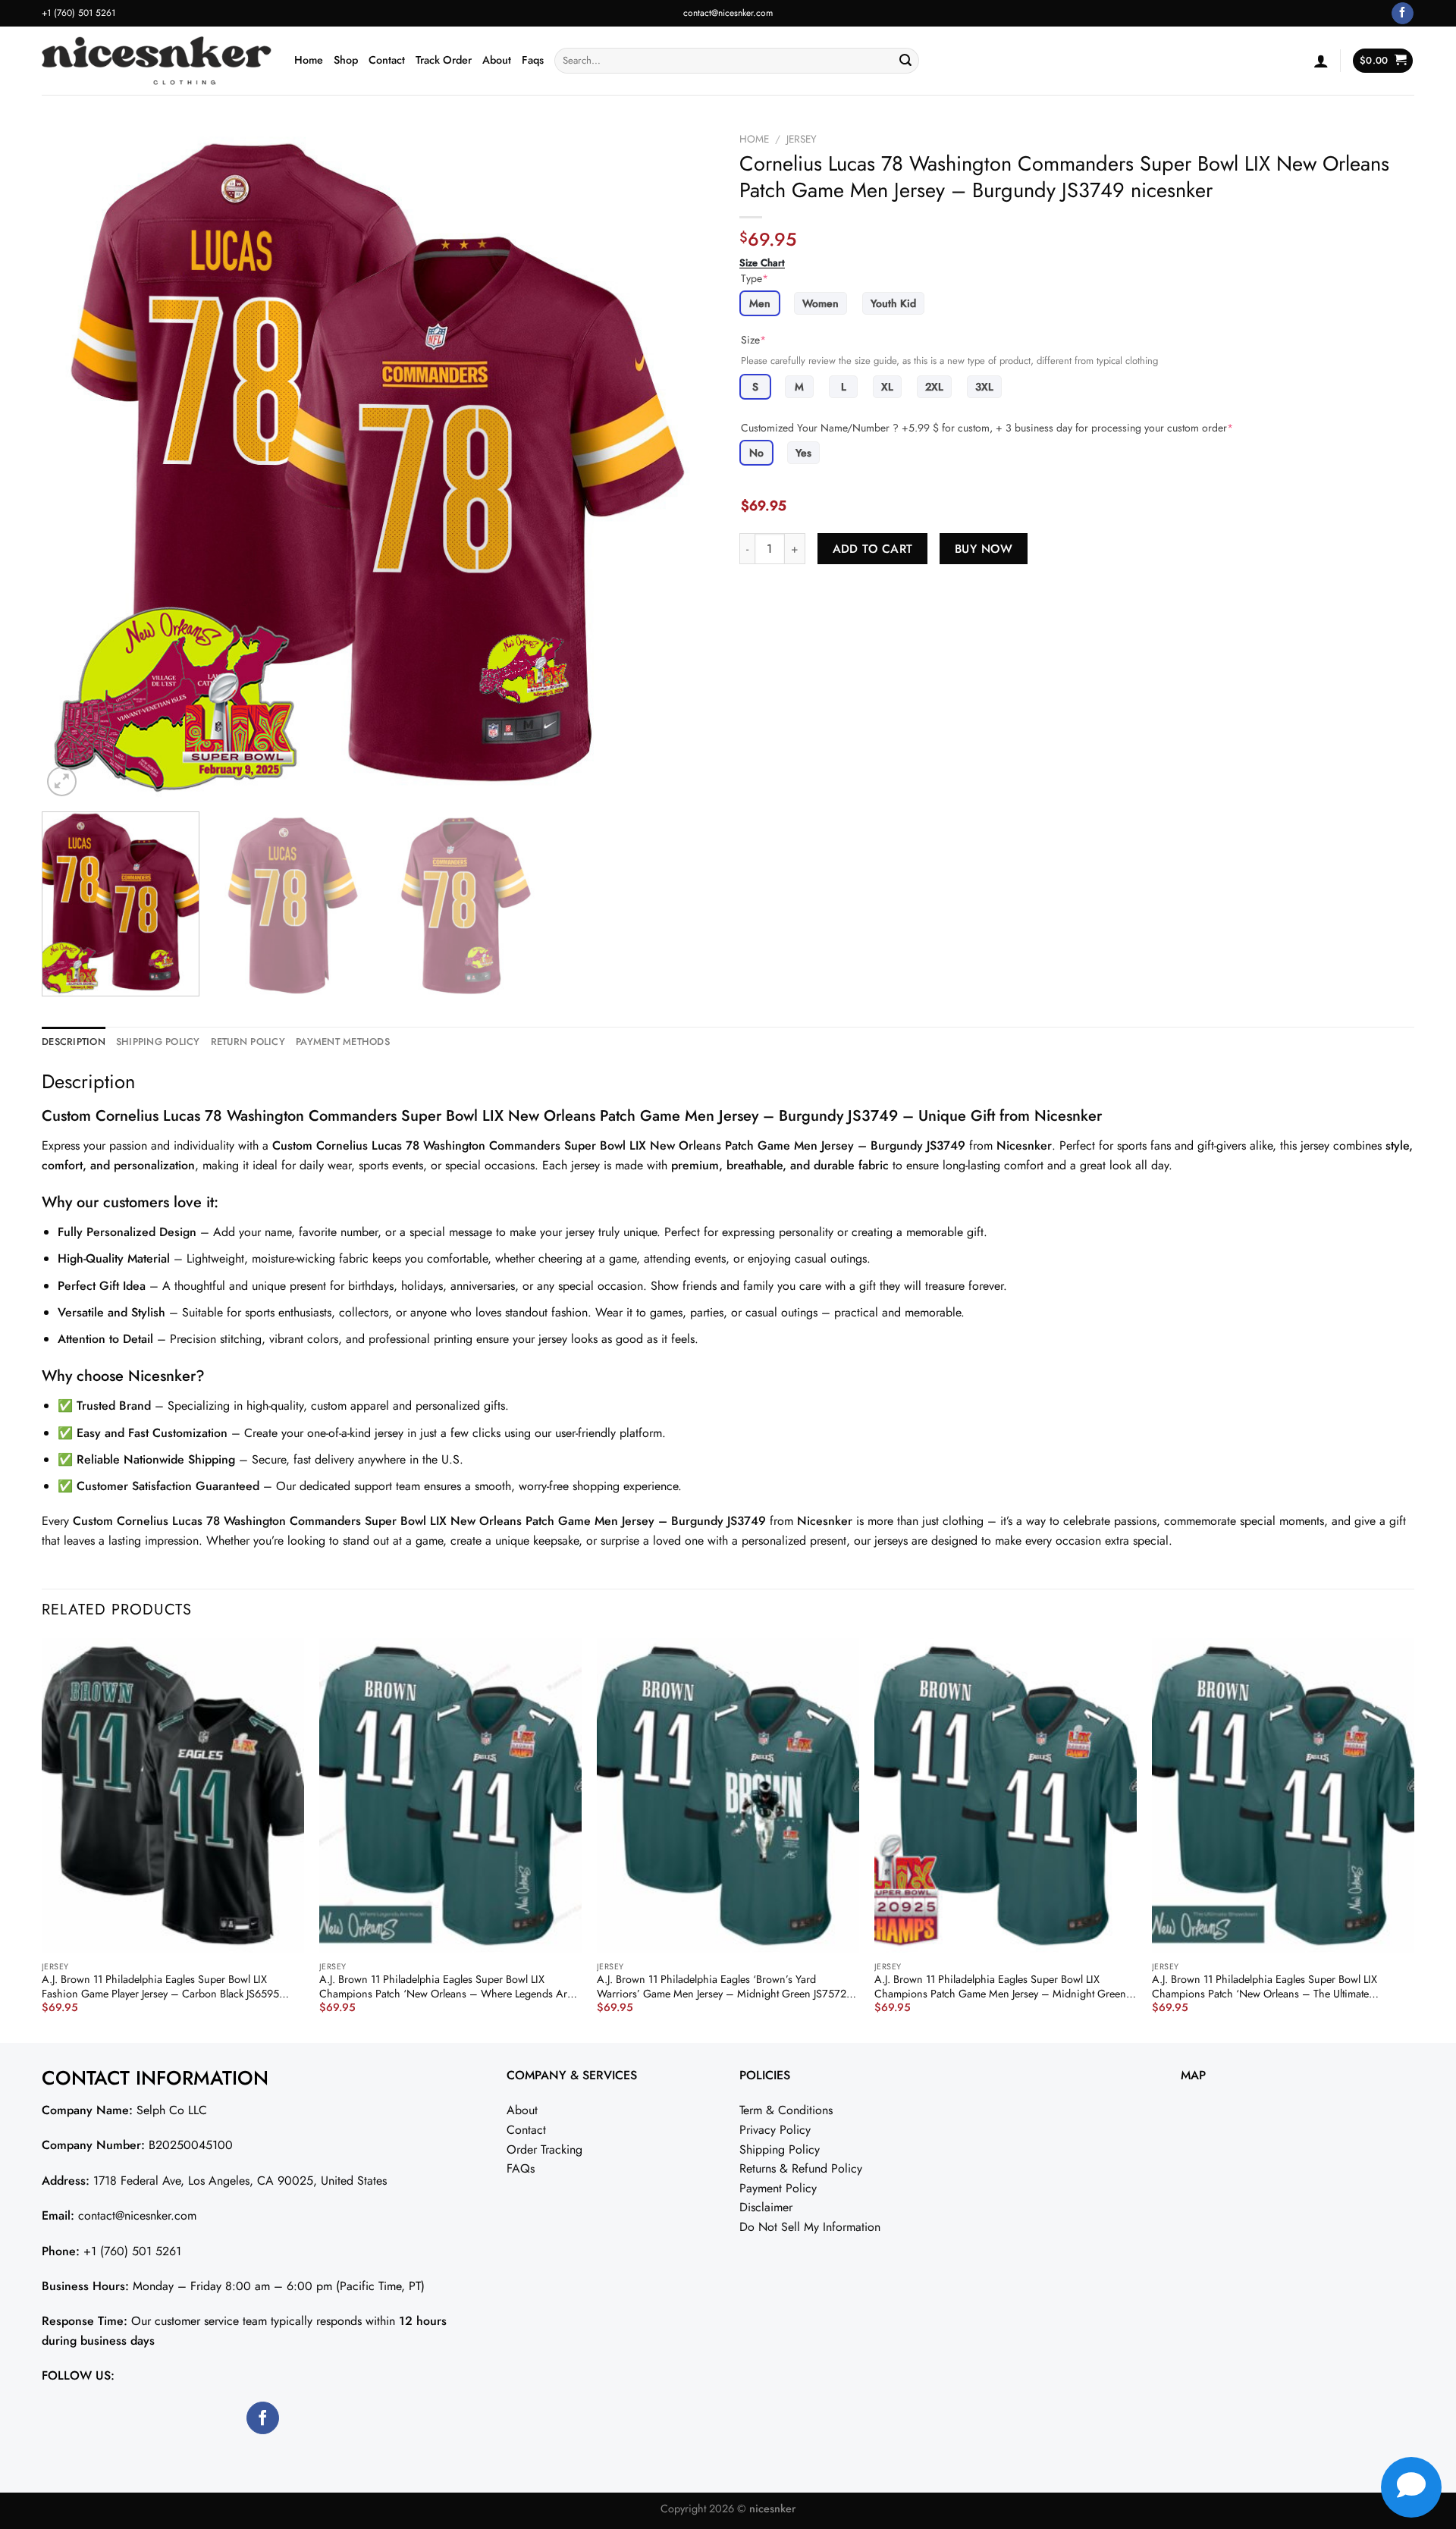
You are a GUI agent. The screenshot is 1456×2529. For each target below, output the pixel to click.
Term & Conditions (786, 2110)
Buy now (984, 549)
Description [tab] (74, 1042)
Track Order (444, 60)
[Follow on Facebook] (1403, 14)
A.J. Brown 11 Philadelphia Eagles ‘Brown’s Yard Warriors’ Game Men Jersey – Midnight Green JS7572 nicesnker (722, 1986)
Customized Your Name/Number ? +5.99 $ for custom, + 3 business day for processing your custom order (987, 428)
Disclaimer (766, 2207)
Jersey (802, 139)
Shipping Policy (780, 2149)
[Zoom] (62, 781)
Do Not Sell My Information (810, 2227)
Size (753, 340)
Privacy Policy (775, 2130)
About (497, 60)
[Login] (1321, 61)
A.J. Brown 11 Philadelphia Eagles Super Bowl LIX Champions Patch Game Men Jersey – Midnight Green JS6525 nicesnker (1000, 1986)
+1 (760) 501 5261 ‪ (80, 13)
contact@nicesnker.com (728, 13)
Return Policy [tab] (248, 1042)
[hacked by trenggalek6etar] (157, 61)
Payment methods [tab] (343, 1042)
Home (309, 60)
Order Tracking (544, 2149)
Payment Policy (778, 2188)
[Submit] (905, 61)
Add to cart (873, 549)
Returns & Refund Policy (801, 2168)
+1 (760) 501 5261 (132, 2251)
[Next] (684, 463)
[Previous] (74, 463)
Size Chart (762, 263)
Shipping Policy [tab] (158, 1042)
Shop (346, 60)
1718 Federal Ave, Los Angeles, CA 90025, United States (240, 2181)
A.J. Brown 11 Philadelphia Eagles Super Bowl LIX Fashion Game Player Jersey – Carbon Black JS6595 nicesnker (160, 1986)
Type (755, 278)
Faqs (533, 60)
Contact (387, 60)
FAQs (521, 2168)
